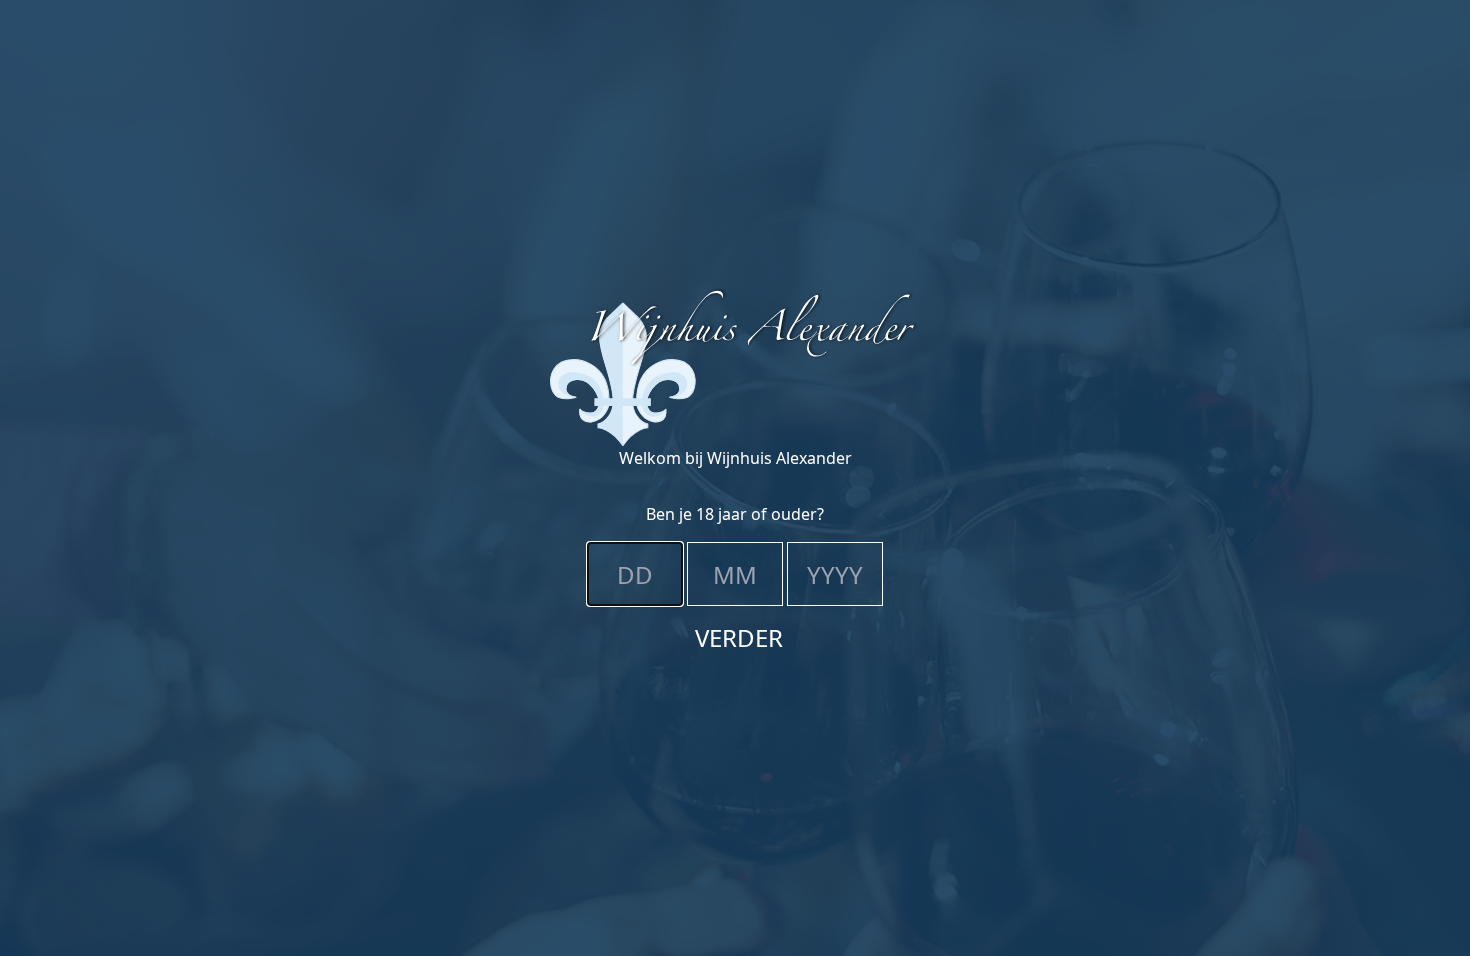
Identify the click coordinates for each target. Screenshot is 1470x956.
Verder (739, 637)
